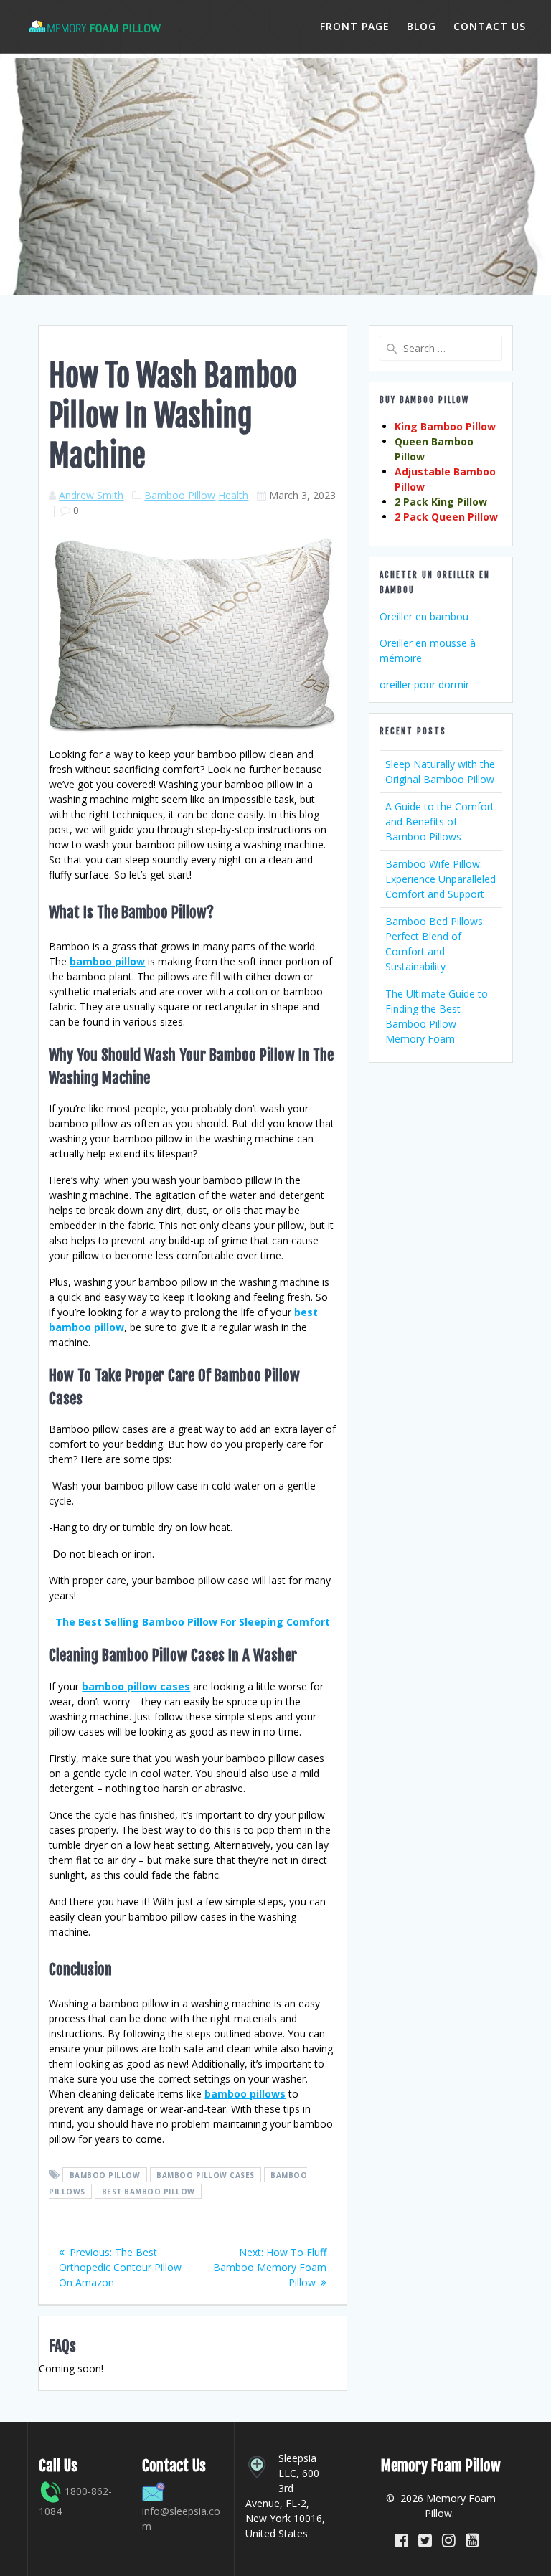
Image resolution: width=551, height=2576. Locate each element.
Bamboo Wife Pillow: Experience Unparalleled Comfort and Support (441, 879)
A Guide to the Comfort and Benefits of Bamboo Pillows (440, 821)
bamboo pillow (107, 961)
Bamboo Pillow (180, 495)
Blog (422, 26)
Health (233, 495)
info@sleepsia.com (181, 2519)
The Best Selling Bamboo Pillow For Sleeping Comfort (193, 1622)
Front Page (355, 26)
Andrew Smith (91, 495)
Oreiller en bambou (424, 616)
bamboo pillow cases (136, 1686)
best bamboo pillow (149, 2192)
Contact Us (490, 26)
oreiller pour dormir (424, 685)
